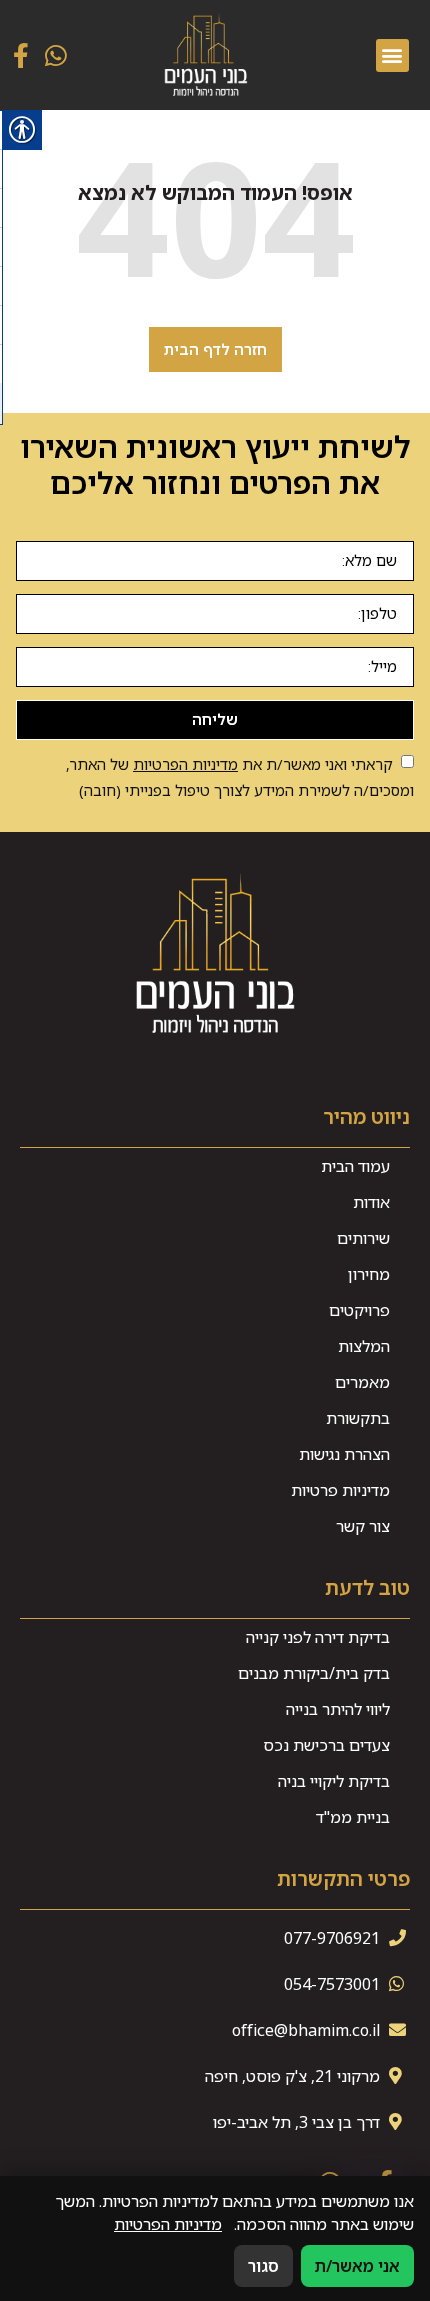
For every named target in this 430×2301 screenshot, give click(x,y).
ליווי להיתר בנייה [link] (338, 1709)
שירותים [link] (363, 1238)
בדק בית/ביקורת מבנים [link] (314, 1673)
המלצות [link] (364, 1346)
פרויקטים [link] (359, 1310)
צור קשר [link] (363, 1526)
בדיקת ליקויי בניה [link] (334, 1781)
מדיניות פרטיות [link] (340, 1490)
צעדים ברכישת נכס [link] (326, 1745)
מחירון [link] (369, 1274)
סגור (263, 2266)
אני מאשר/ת (357, 2266)
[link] (206, 55)
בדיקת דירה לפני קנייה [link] (318, 1637)
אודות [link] (371, 1202)
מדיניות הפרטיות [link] (185, 764)
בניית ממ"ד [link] (353, 1817)
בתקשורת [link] (358, 1418)
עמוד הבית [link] (355, 1166)
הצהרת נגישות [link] (344, 1454)
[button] (392, 55)
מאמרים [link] (362, 1382)
